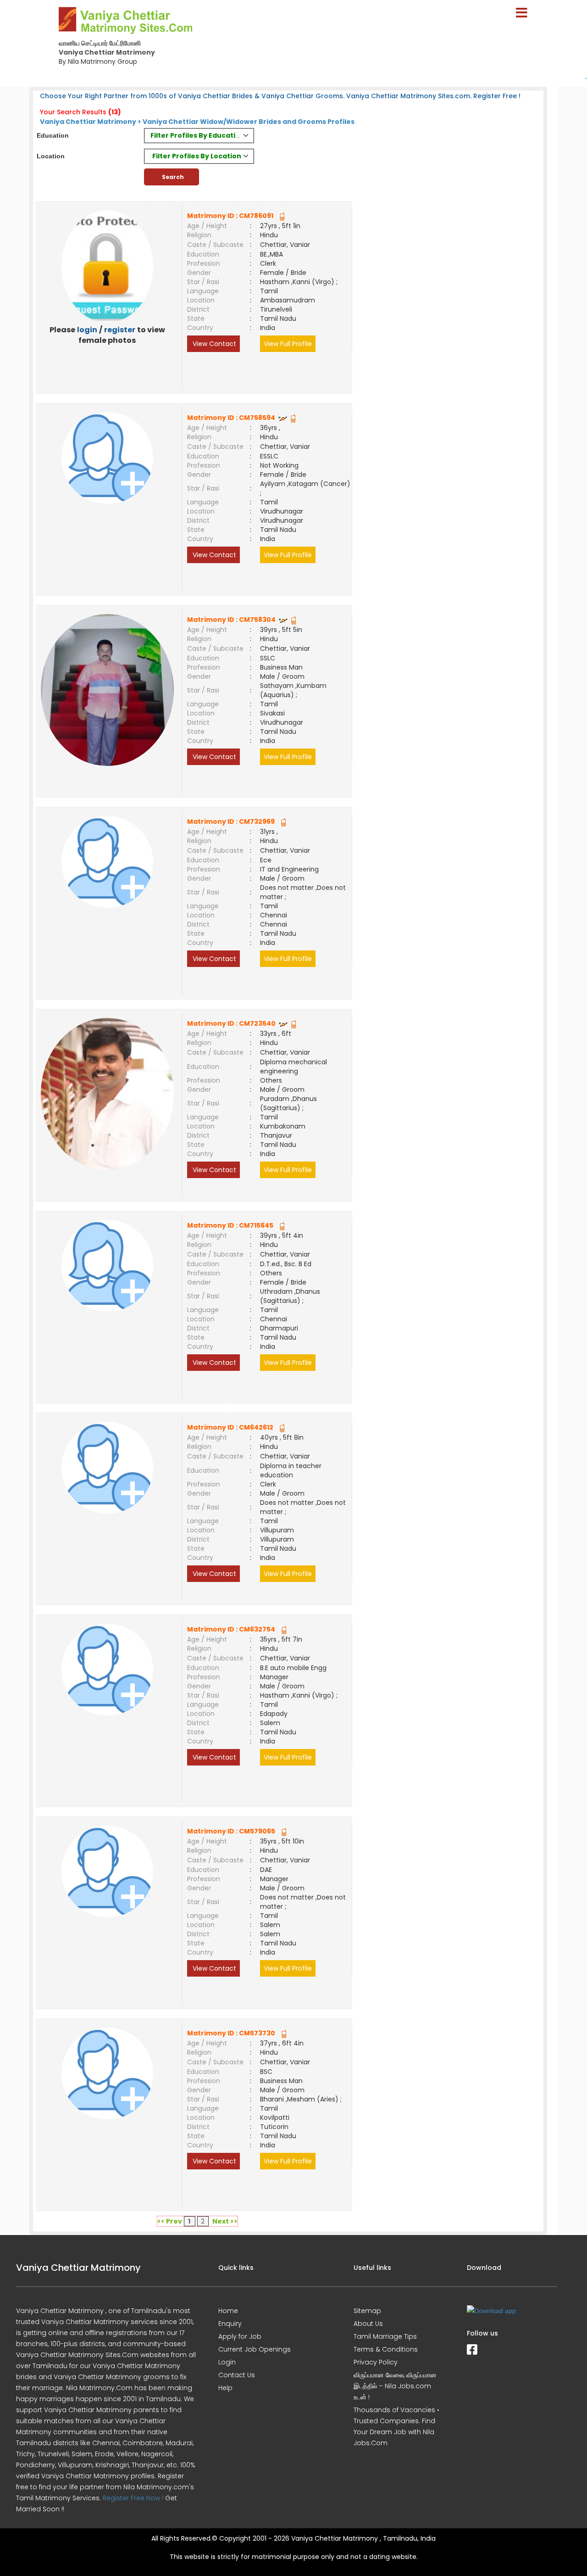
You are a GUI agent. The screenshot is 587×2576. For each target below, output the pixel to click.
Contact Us (237, 2375)
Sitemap (367, 2311)
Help (225, 2388)
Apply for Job (240, 2336)
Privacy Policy (376, 2362)
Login (227, 2362)
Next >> (225, 2221)
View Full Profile (288, 344)
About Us (368, 2324)
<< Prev (170, 2221)
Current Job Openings (255, 2349)
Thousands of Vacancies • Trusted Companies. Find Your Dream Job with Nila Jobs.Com (396, 2426)
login (87, 330)
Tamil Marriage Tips (385, 2336)
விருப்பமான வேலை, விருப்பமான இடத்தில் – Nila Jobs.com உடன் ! (395, 2386)
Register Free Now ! (133, 2498)
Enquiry (230, 2324)
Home (228, 2311)
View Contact (213, 344)
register (120, 330)
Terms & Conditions (386, 2349)
